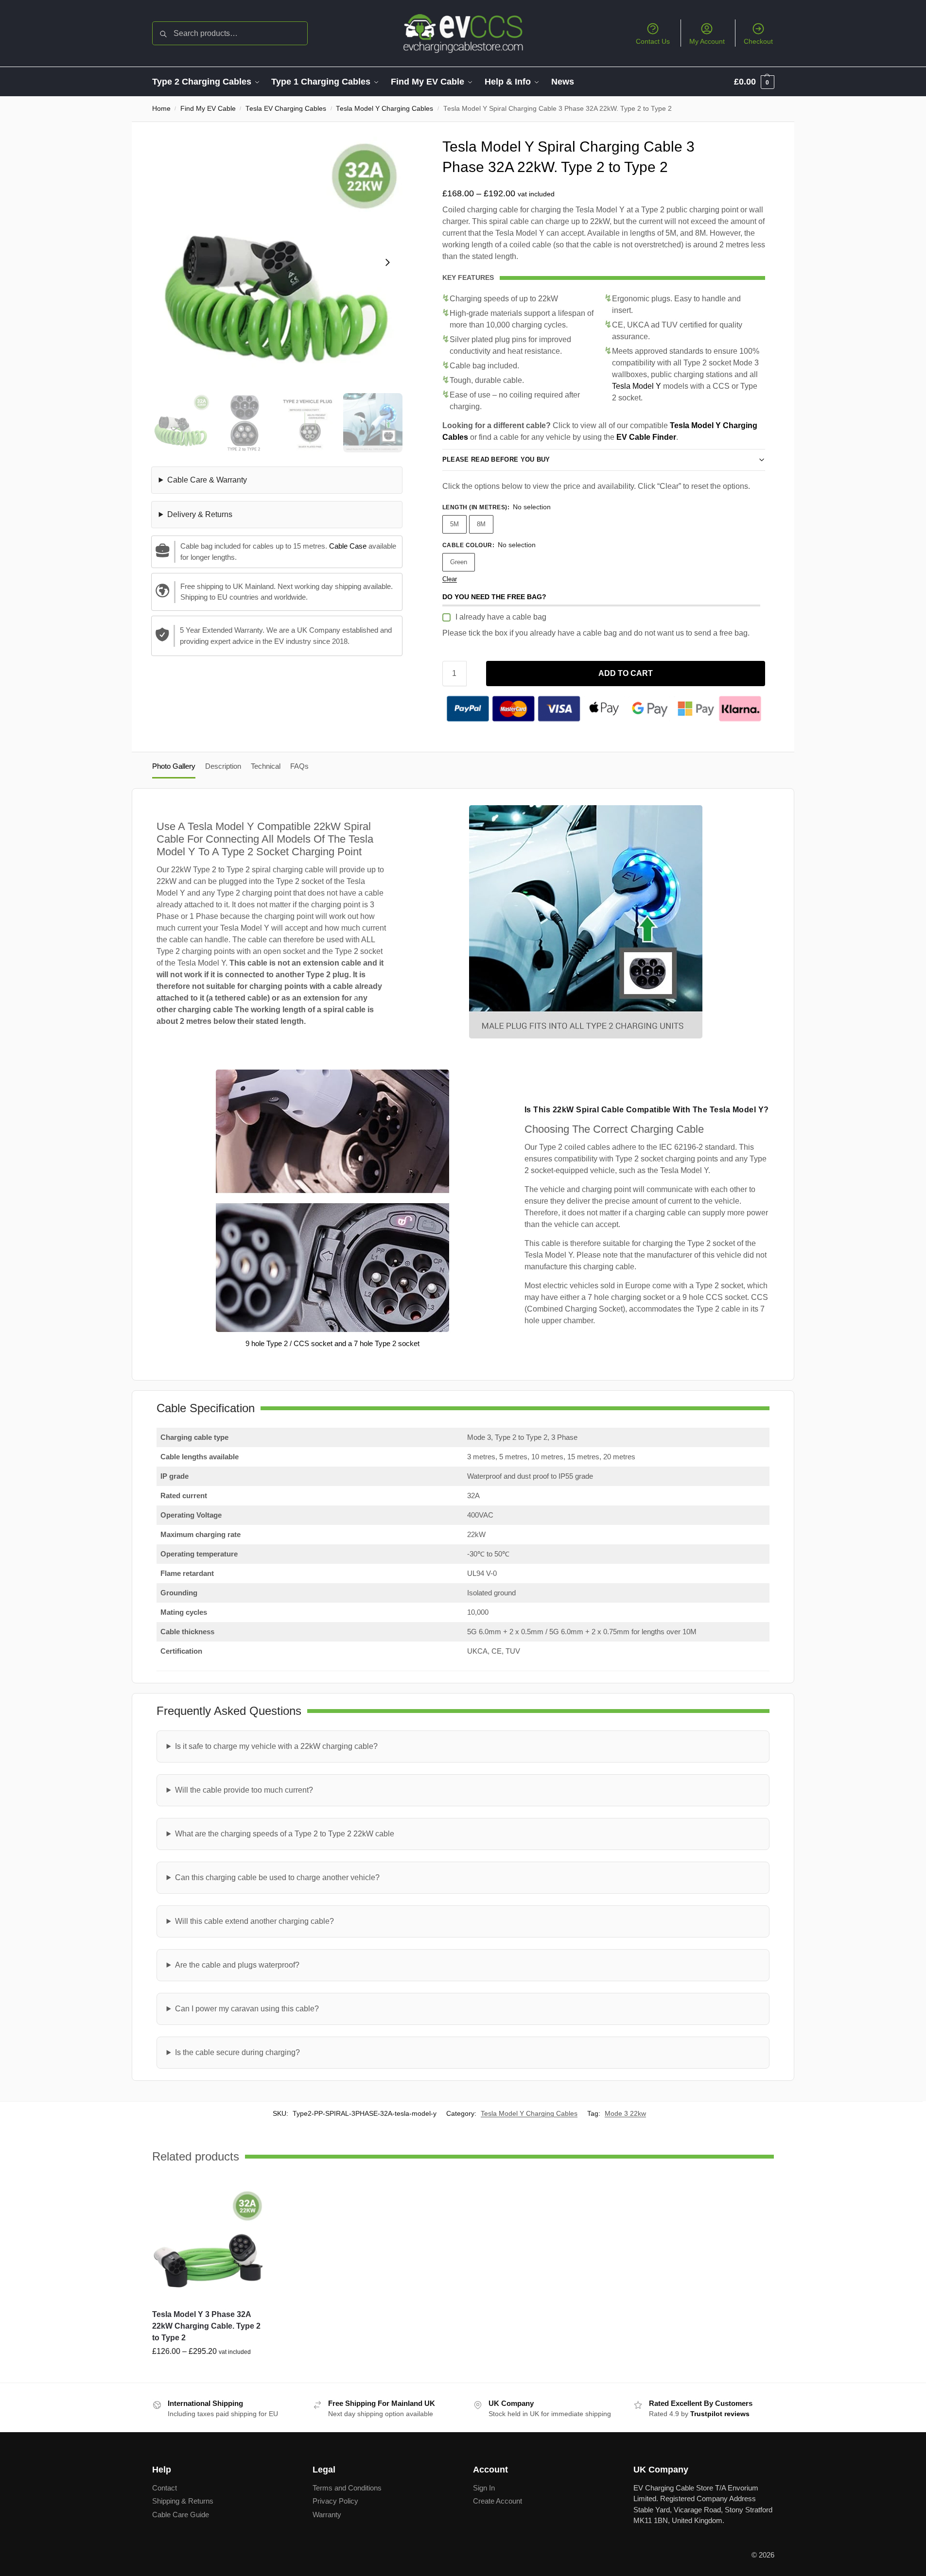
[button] (754, 82)
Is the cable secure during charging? (237, 2052)
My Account (707, 41)
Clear (450, 579)
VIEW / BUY (208, 2373)
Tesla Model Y (637, 386)
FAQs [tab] (299, 766)
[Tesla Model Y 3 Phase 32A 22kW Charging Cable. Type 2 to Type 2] (209, 2245)
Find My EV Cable (208, 109)
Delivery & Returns (200, 514)
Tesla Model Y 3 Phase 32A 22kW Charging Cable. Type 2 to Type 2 (206, 2326)
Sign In (484, 2488)
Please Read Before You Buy (496, 459)
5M (454, 524)
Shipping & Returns (183, 2501)
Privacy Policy (335, 2501)
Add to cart (626, 673)
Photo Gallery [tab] (174, 766)
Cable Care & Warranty (207, 480)
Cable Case (348, 546)
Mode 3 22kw (625, 2113)
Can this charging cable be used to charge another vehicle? (277, 1877)
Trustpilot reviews (720, 2414)
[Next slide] (387, 262)
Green (459, 562)
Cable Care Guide (181, 2515)
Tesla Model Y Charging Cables (384, 109)
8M (481, 524)
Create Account (498, 2501)
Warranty (327, 2515)
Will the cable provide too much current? (244, 1790)
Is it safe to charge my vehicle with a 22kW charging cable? (276, 1746)
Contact (165, 2488)
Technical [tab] (266, 766)
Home (161, 109)
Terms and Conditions (347, 2488)
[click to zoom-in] (277, 262)
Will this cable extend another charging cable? (254, 1921)
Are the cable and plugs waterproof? (237, 1965)
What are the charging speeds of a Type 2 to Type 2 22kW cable (285, 1834)
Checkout (758, 41)
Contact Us (653, 41)
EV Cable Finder (646, 437)
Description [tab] (223, 766)
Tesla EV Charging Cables (286, 109)
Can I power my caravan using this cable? (247, 2009)
